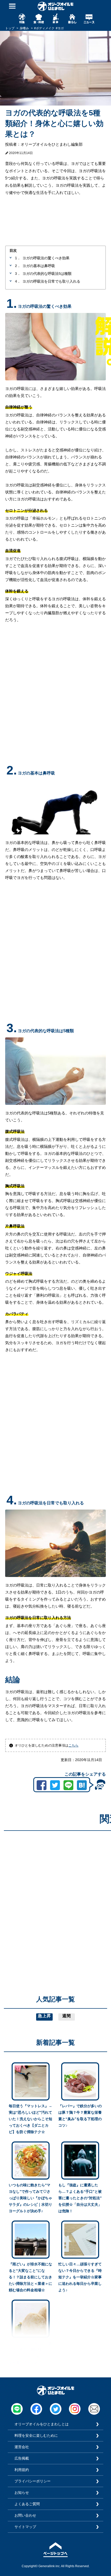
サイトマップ (25, 2527)
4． (18, 281)
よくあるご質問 (27, 2504)
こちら (73, 1745)
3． (18, 274)
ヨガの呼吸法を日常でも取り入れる (51, 281)
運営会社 (22, 2447)
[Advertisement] (55, 1890)
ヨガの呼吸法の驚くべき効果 (46, 258)
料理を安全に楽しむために (36, 2435)
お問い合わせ (25, 2515)
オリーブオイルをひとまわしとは (42, 2424)
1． (18, 258)
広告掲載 (22, 2458)
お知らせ (22, 2493)
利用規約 (22, 2470)
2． (18, 266)
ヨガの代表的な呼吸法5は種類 (47, 274)
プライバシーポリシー (33, 2481)
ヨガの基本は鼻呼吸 (39, 266)
